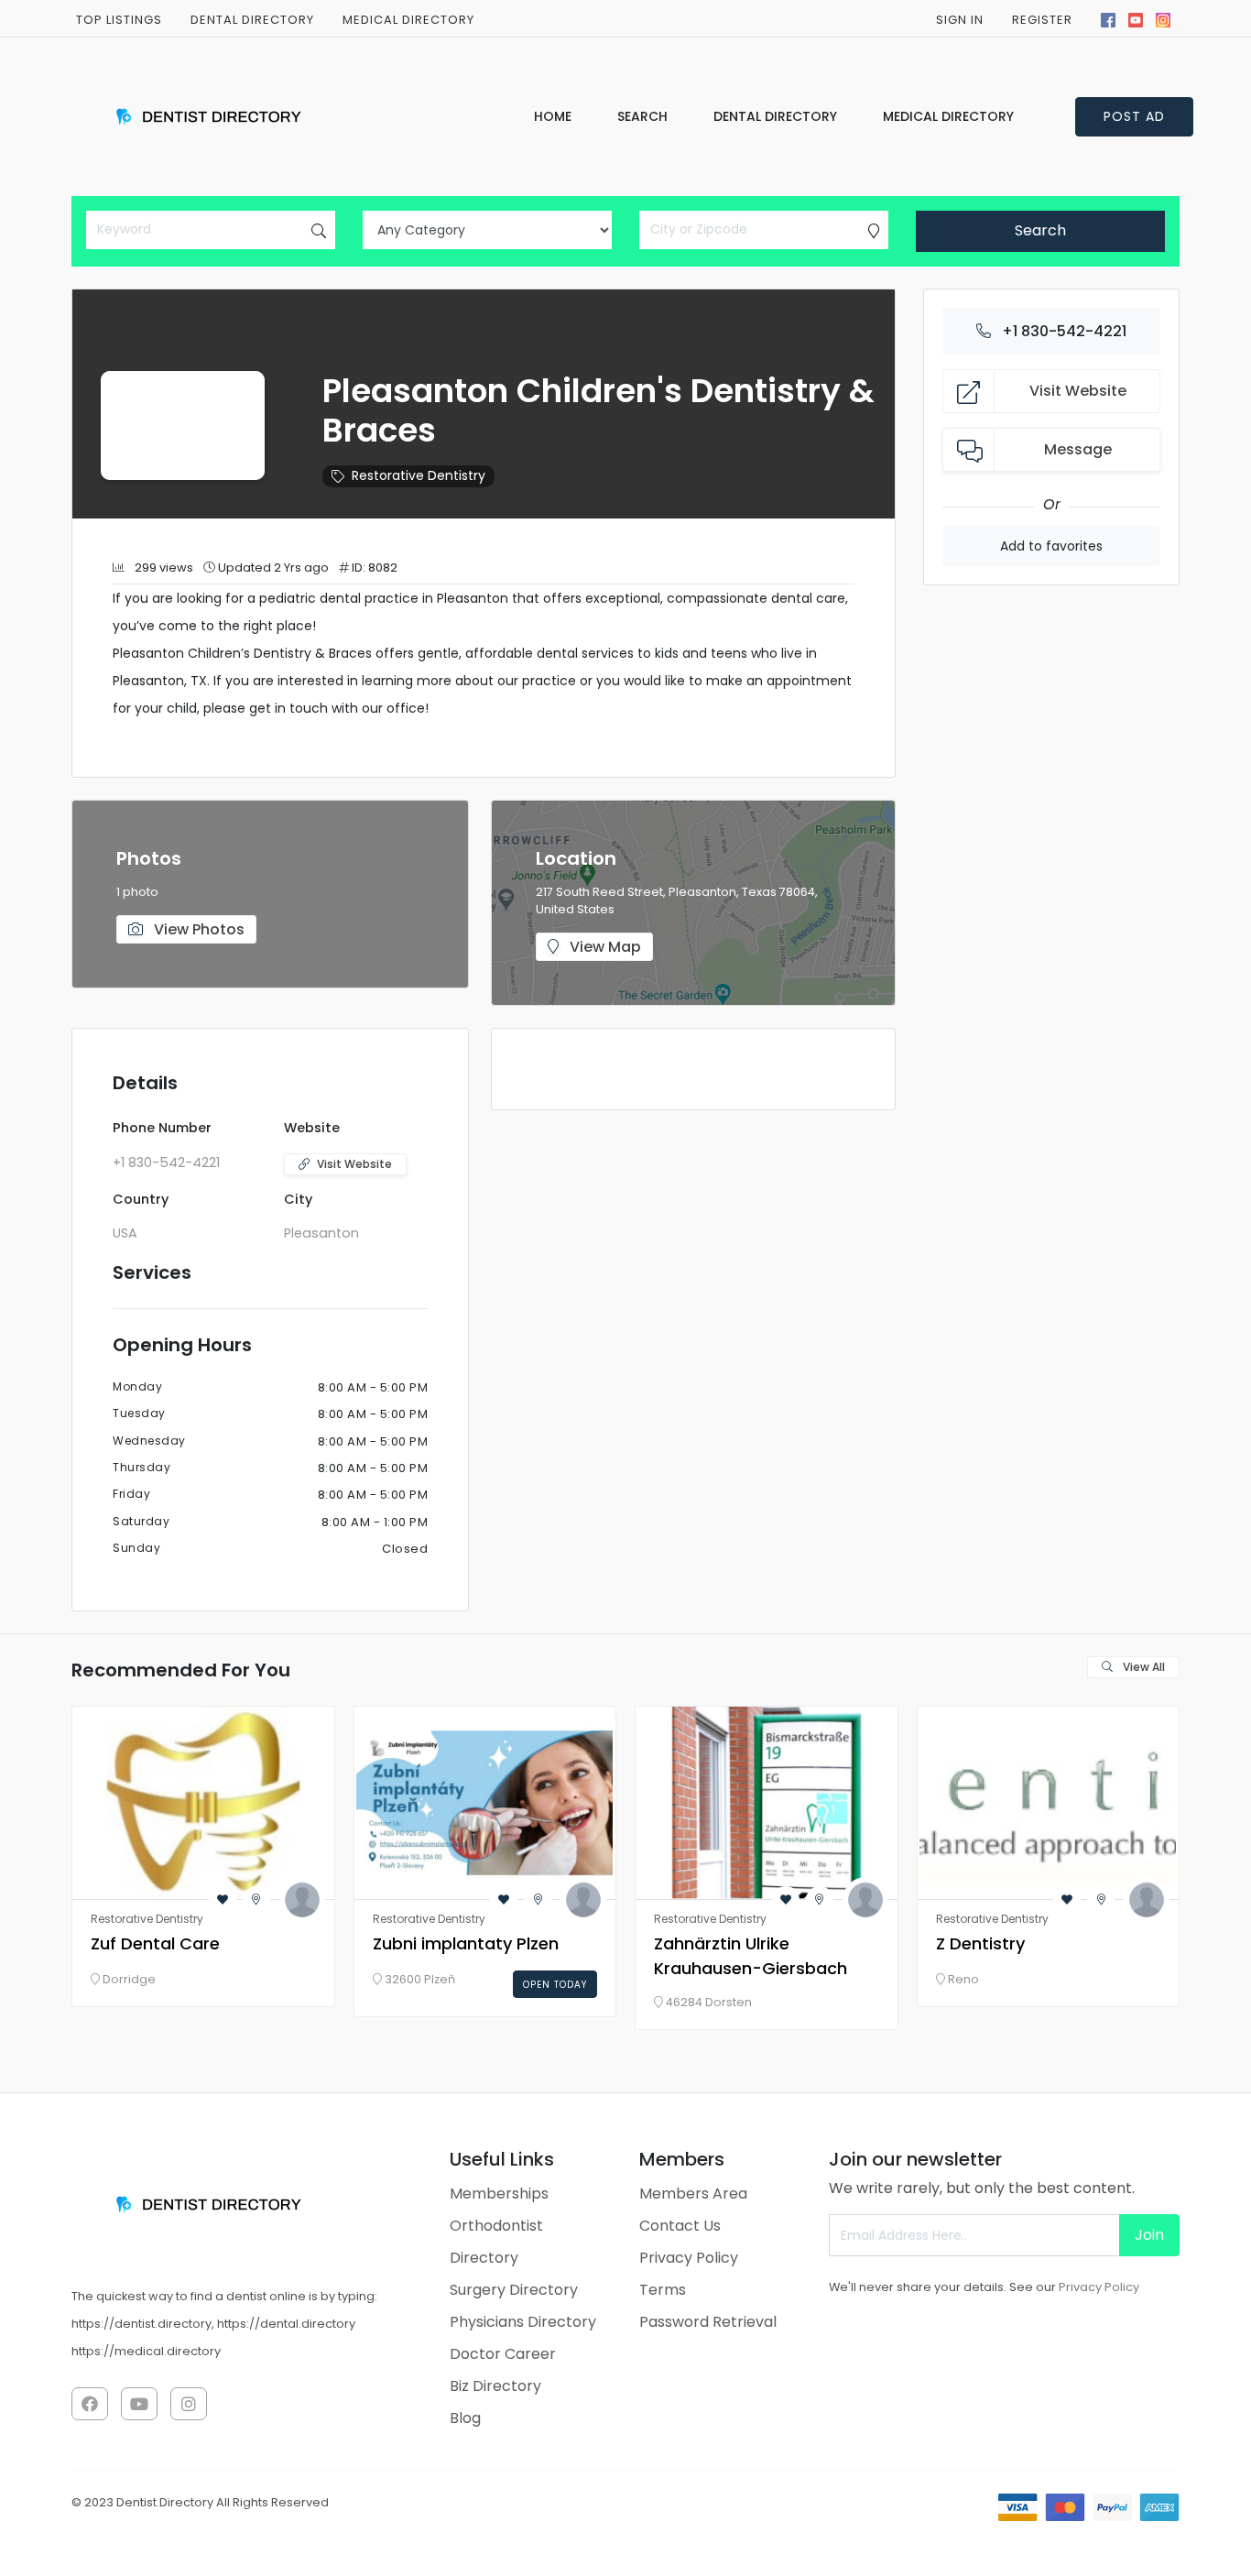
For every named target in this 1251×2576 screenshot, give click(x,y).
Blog (465, 2418)
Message (1078, 449)
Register (1042, 20)
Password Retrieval (708, 2322)
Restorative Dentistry (419, 475)
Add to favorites (1051, 546)
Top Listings (119, 20)
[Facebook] (1108, 18)
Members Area (693, 2194)
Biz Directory (495, 2386)
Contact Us (680, 2226)
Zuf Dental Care (155, 1943)
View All (1142, 1667)
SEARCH (642, 116)
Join (1149, 2235)
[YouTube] (1136, 18)
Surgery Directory (514, 2290)
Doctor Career (503, 2354)
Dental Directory (252, 20)
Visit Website (354, 1164)
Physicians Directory (523, 2322)
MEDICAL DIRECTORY (408, 20)
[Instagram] (1163, 18)
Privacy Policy (689, 2258)
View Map (604, 947)
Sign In (960, 20)
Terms (663, 2290)
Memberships (499, 2194)
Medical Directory (948, 116)
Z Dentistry (980, 1943)
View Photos (197, 929)
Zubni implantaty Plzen (466, 1943)
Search (1040, 230)
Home (553, 116)
